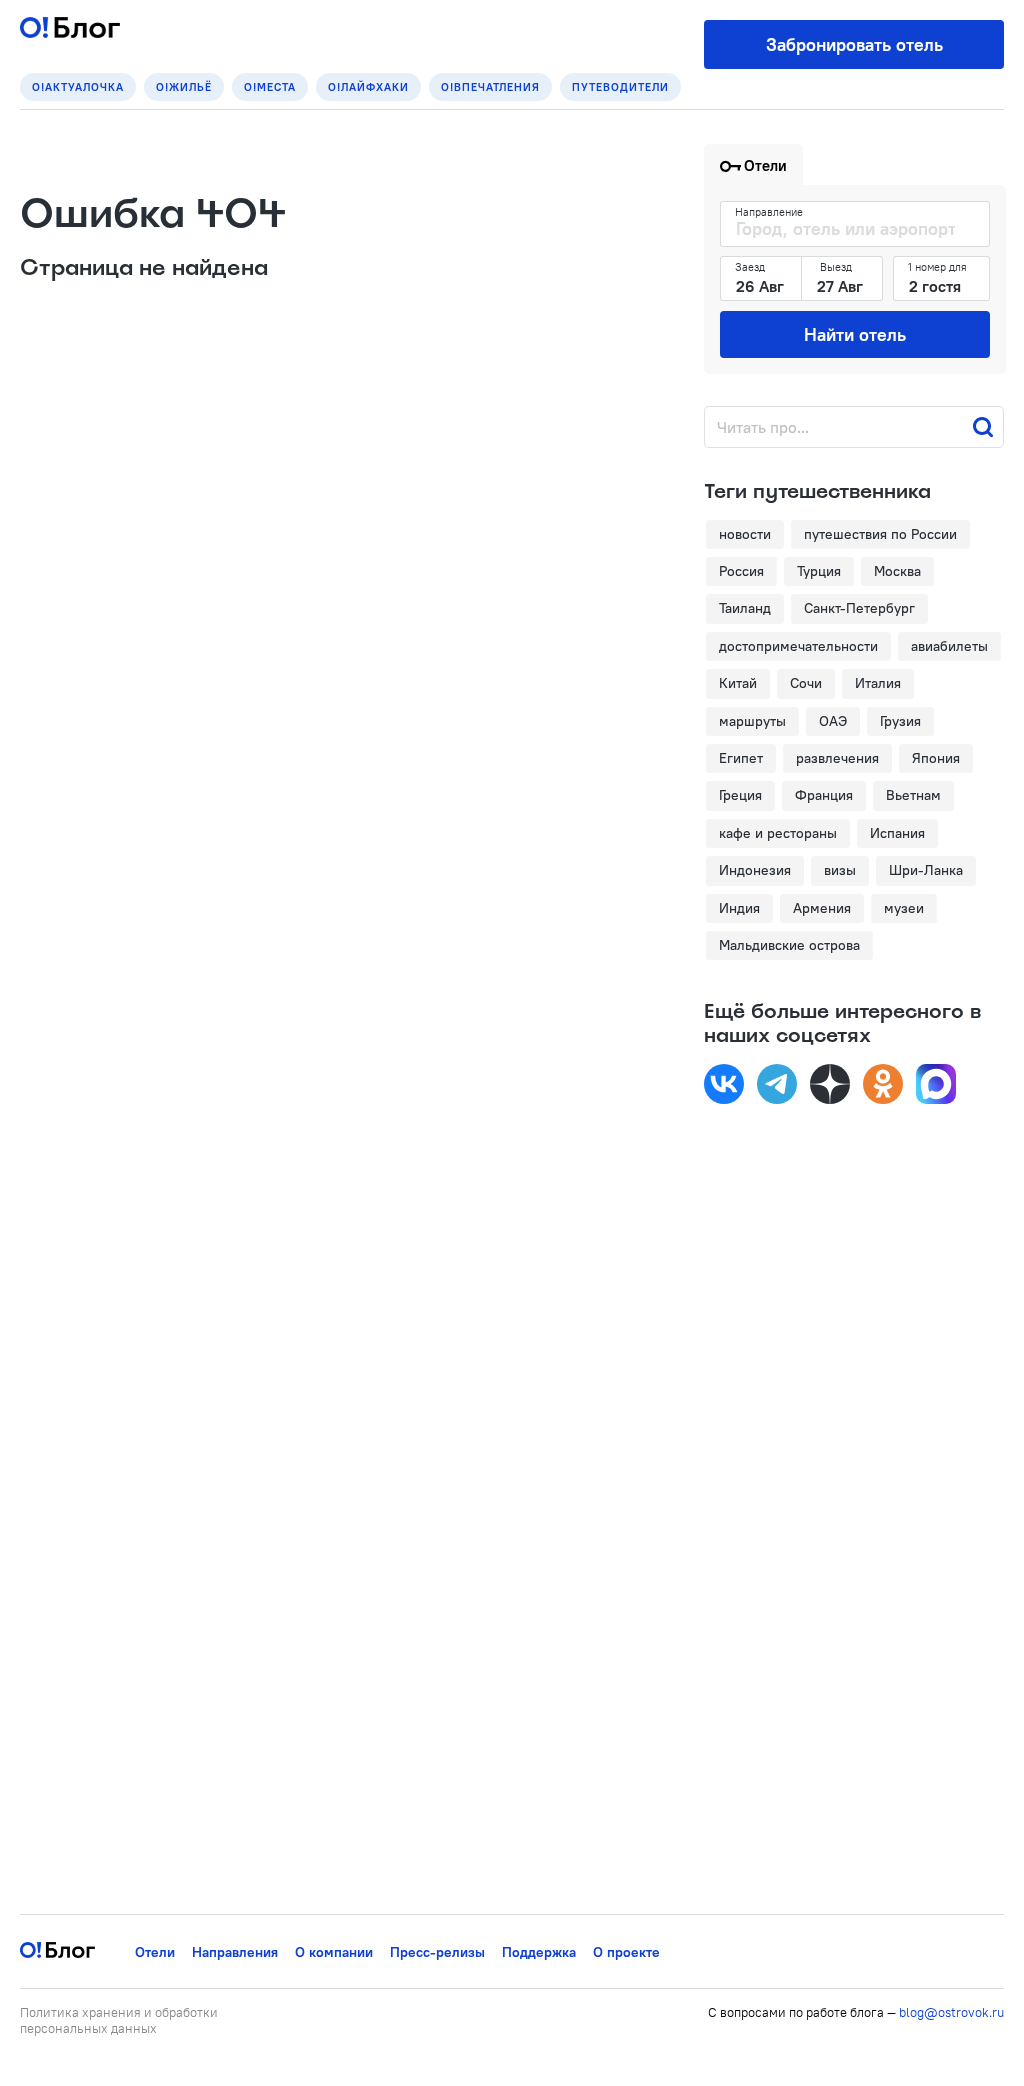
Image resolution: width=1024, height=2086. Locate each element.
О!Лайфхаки (368, 87)
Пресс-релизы (437, 1952)
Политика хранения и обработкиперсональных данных (119, 2020)
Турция (819, 571)
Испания (897, 833)
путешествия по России (880, 534)
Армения (822, 908)
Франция (824, 795)
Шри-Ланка (926, 870)
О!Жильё (184, 87)
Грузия (900, 721)
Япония (936, 758)
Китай (738, 683)
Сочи (806, 683)
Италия (878, 683)
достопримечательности (798, 646)
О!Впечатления (490, 87)
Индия (739, 908)
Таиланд (745, 608)
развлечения (837, 758)
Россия (741, 571)
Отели (155, 1952)
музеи (904, 908)
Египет (741, 758)
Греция (740, 795)
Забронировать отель (854, 44)
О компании (334, 1952)
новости (745, 534)
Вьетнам (913, 795)
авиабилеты (949, 646)
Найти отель (855, 334)
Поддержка (539, 1952)
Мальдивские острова (789, 945)
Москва (897, 571)
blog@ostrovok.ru (951, 2012)
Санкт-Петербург (859, 608)
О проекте (626, 1952)
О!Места (270, 87)
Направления (235, 1952)
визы (840, 870)
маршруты (752, 721)
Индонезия (755, 870)
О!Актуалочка (78, 87)
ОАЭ (833, 721)
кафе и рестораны (778, 833)
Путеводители (620, 87)
